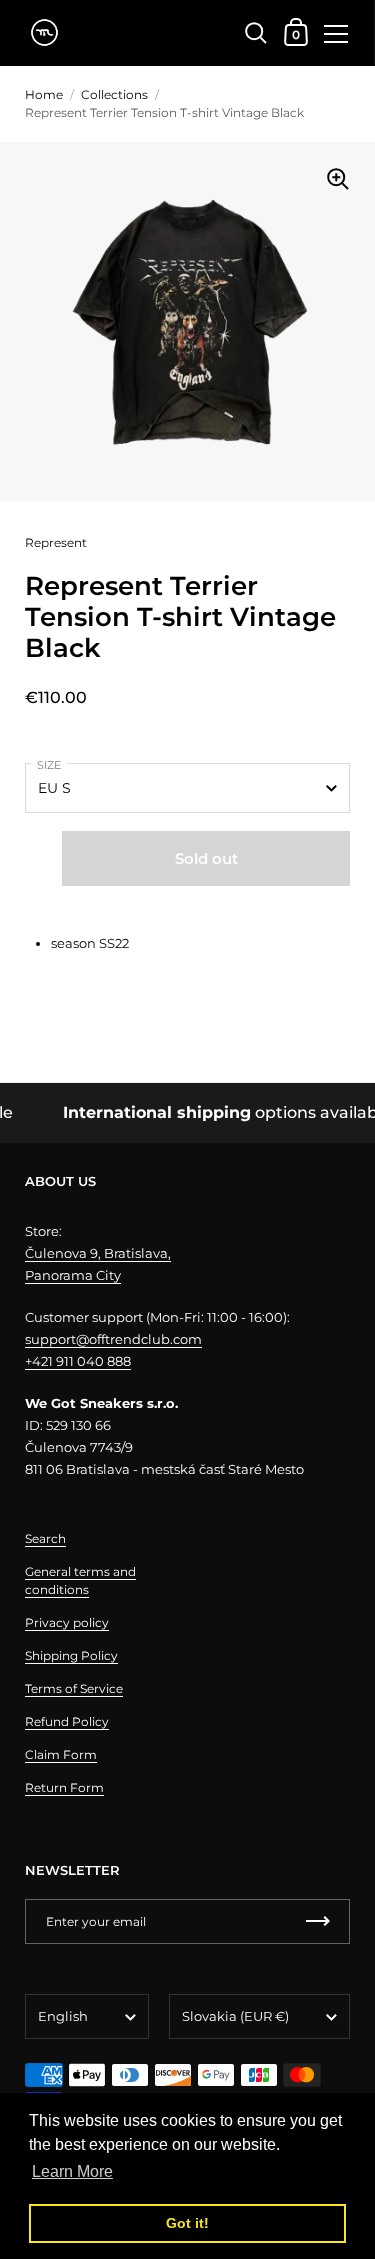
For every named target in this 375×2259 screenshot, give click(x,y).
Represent (56, 542)
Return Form (64, 1787)
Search (45, 1538)
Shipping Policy (71, 1655)
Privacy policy (67, 1622)
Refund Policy (67, 1721)
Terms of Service (74, 1688)
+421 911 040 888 (78, 1361)
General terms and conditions (80, 1580)
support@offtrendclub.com (113, 1339)
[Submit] (318, 1921)
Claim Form (61, 1754)
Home (44, 94)
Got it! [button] (187, 2223)
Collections (114, 94)
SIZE (49, 765)
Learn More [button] (72, 2171)
